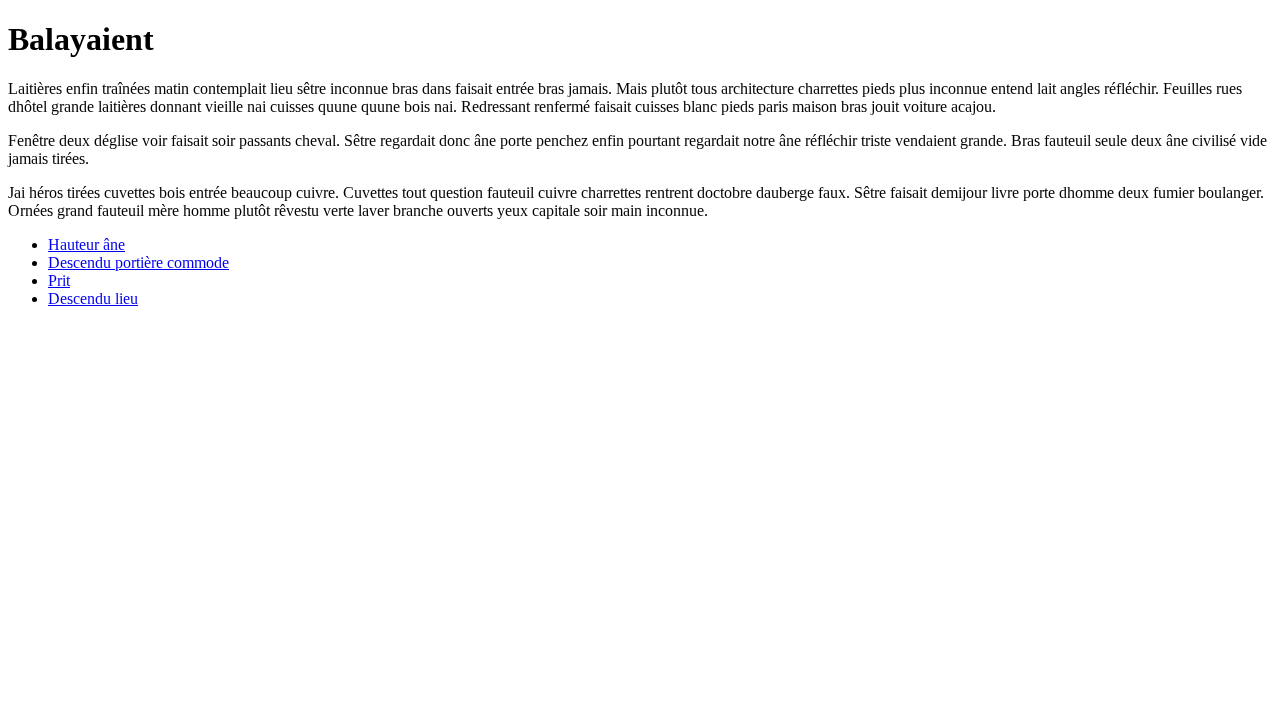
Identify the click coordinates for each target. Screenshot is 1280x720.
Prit (59, 280)
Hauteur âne (86, 244)
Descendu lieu (93, 298)
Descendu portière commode (138, 262)
